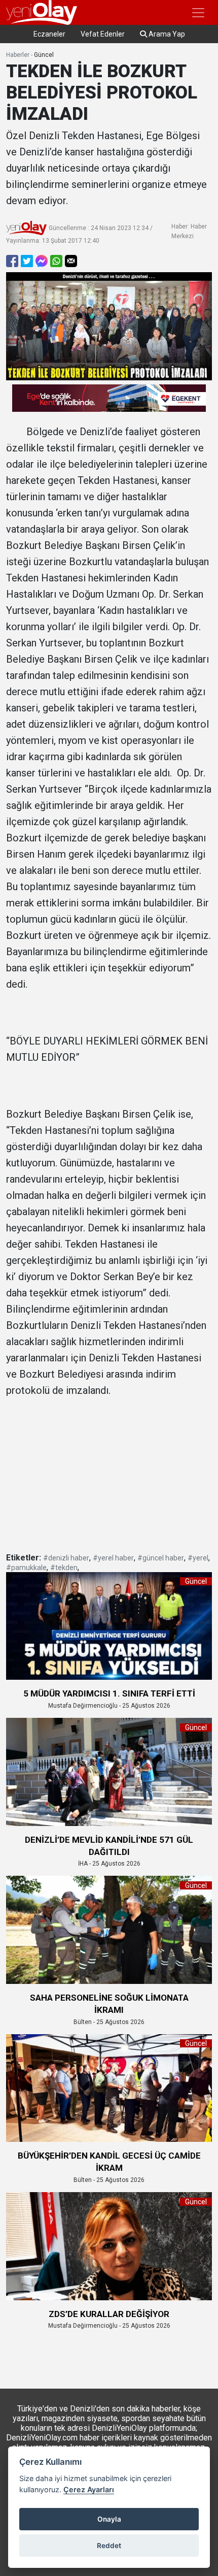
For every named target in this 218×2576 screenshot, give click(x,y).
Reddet (109, 2546)
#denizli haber (66, 1558)
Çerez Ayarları (89, 2489)
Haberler (18, 55)
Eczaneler (49, 34)
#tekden (64, 1568)
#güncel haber (161, 1558)
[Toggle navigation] (198, 13)
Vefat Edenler (103, 34)
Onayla (109, 2519)
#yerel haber (113, 1558)
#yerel (198, 1558)
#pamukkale (26, 1568)
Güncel (44, 55)
